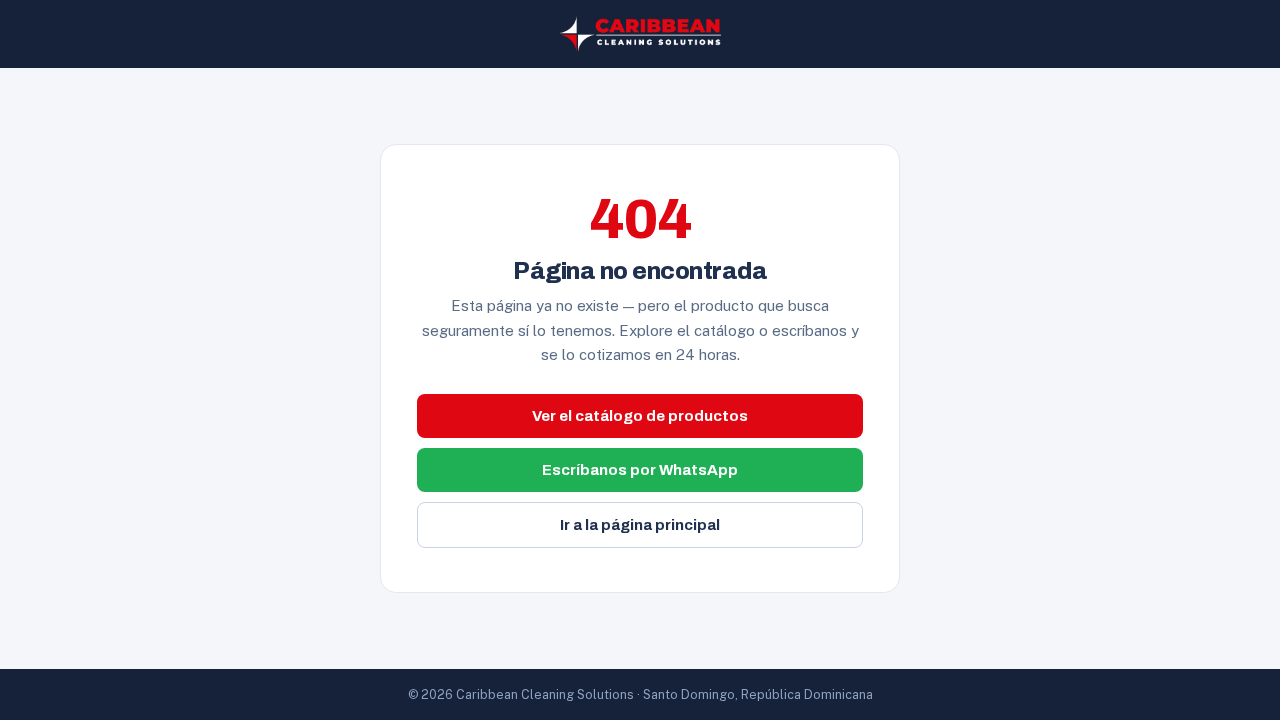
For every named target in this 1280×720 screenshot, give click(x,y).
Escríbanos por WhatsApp (640, 470)
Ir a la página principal (640, 525)
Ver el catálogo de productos (640, 416)
